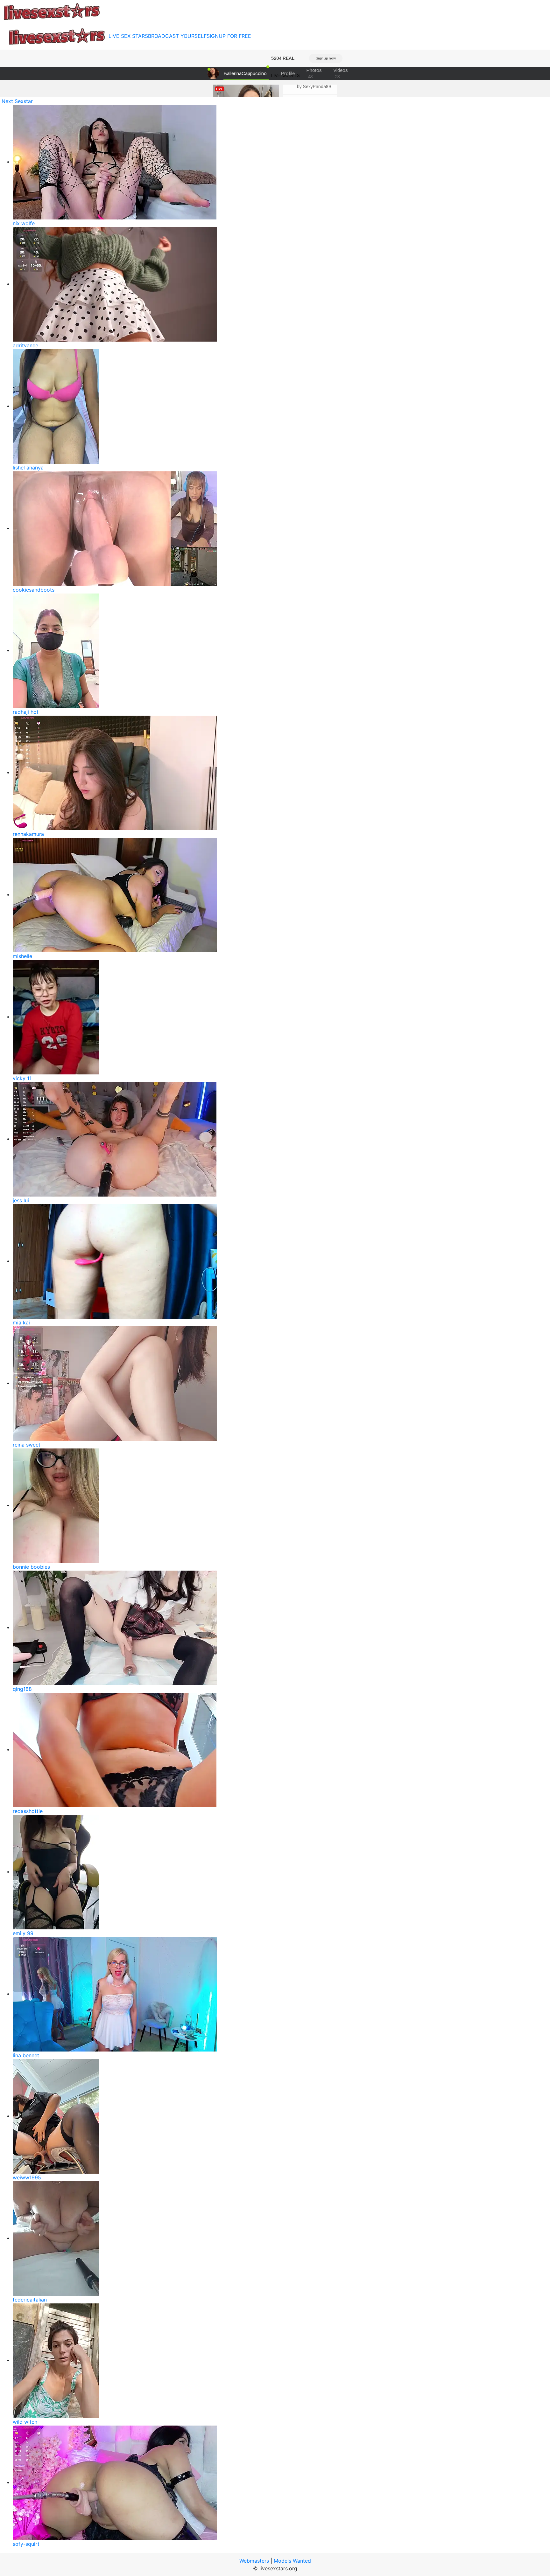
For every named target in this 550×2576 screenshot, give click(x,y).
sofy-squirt (26, 2544)
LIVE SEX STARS (128, 36)
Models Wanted (292, 2561)
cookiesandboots (34, 590)
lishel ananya (28, 468)
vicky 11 (22, 1078)
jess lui (21, 1200)
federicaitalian (30, 2300)
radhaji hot (26, 712)
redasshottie (28, 1811)
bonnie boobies (31, 1567)
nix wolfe (24, 223)
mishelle (22, 956)
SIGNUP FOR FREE (229, 36)
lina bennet (26, 2055)
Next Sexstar (17, 101)
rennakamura (28, 834)
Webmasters (254, 2561)
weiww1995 (27, 2177)
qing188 (22, 1689)
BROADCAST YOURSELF (177, 36)
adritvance (25, 345)
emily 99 (23, 1933)
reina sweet (27, 1445)
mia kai (21, 1323)
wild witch (25, 2422)
